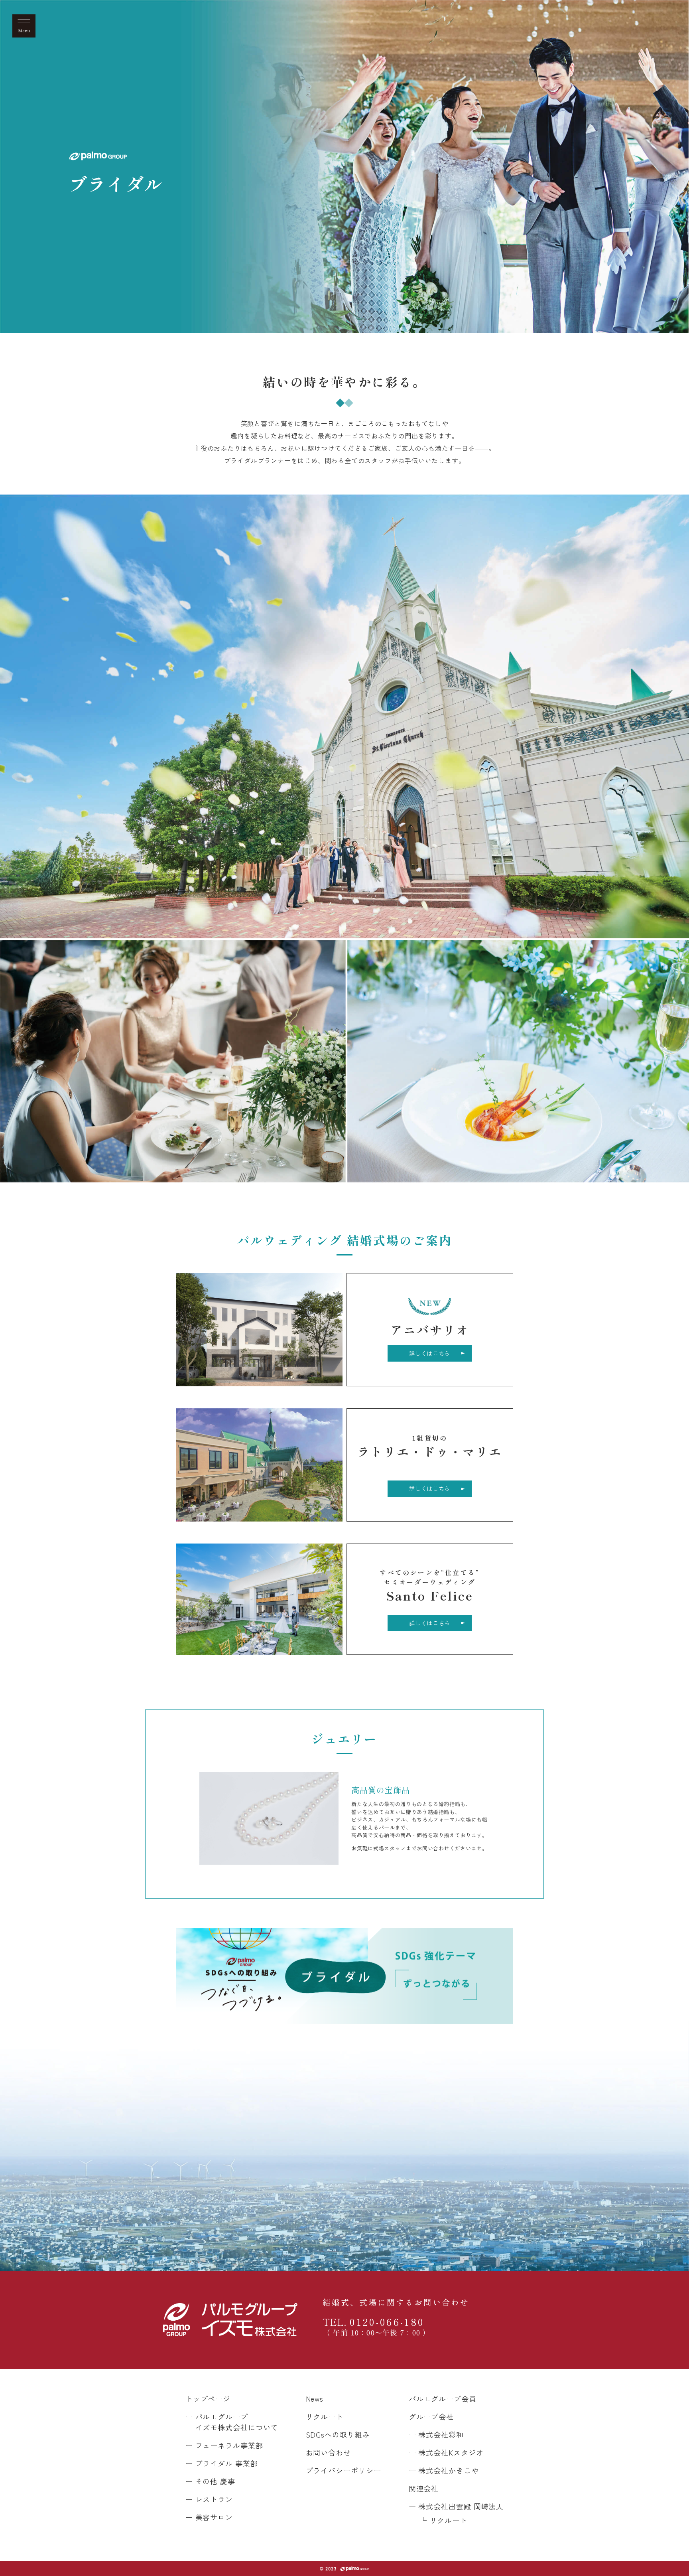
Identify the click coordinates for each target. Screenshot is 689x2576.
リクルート (325, 2416)
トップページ (208, 2398)
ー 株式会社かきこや (444, 2470)
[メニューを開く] (24, 26)
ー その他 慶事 (210, 2481)
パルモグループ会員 (443, 2398)
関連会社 (424, 2488)
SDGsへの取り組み (338, 2434)
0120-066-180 (376, 2326)
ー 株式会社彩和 (436, 2434)
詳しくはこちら (430, 1353)
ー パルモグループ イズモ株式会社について (232, 2422)
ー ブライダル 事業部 (222, 2463)
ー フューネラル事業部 (224, 2445)
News (315, 2398)
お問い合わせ (328, 2452)
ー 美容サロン (209, 2517)
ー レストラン (209, 2499)
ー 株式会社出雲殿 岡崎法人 (456, 2506)
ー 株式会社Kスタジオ (446, 2452)
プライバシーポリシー (344, 2470)
